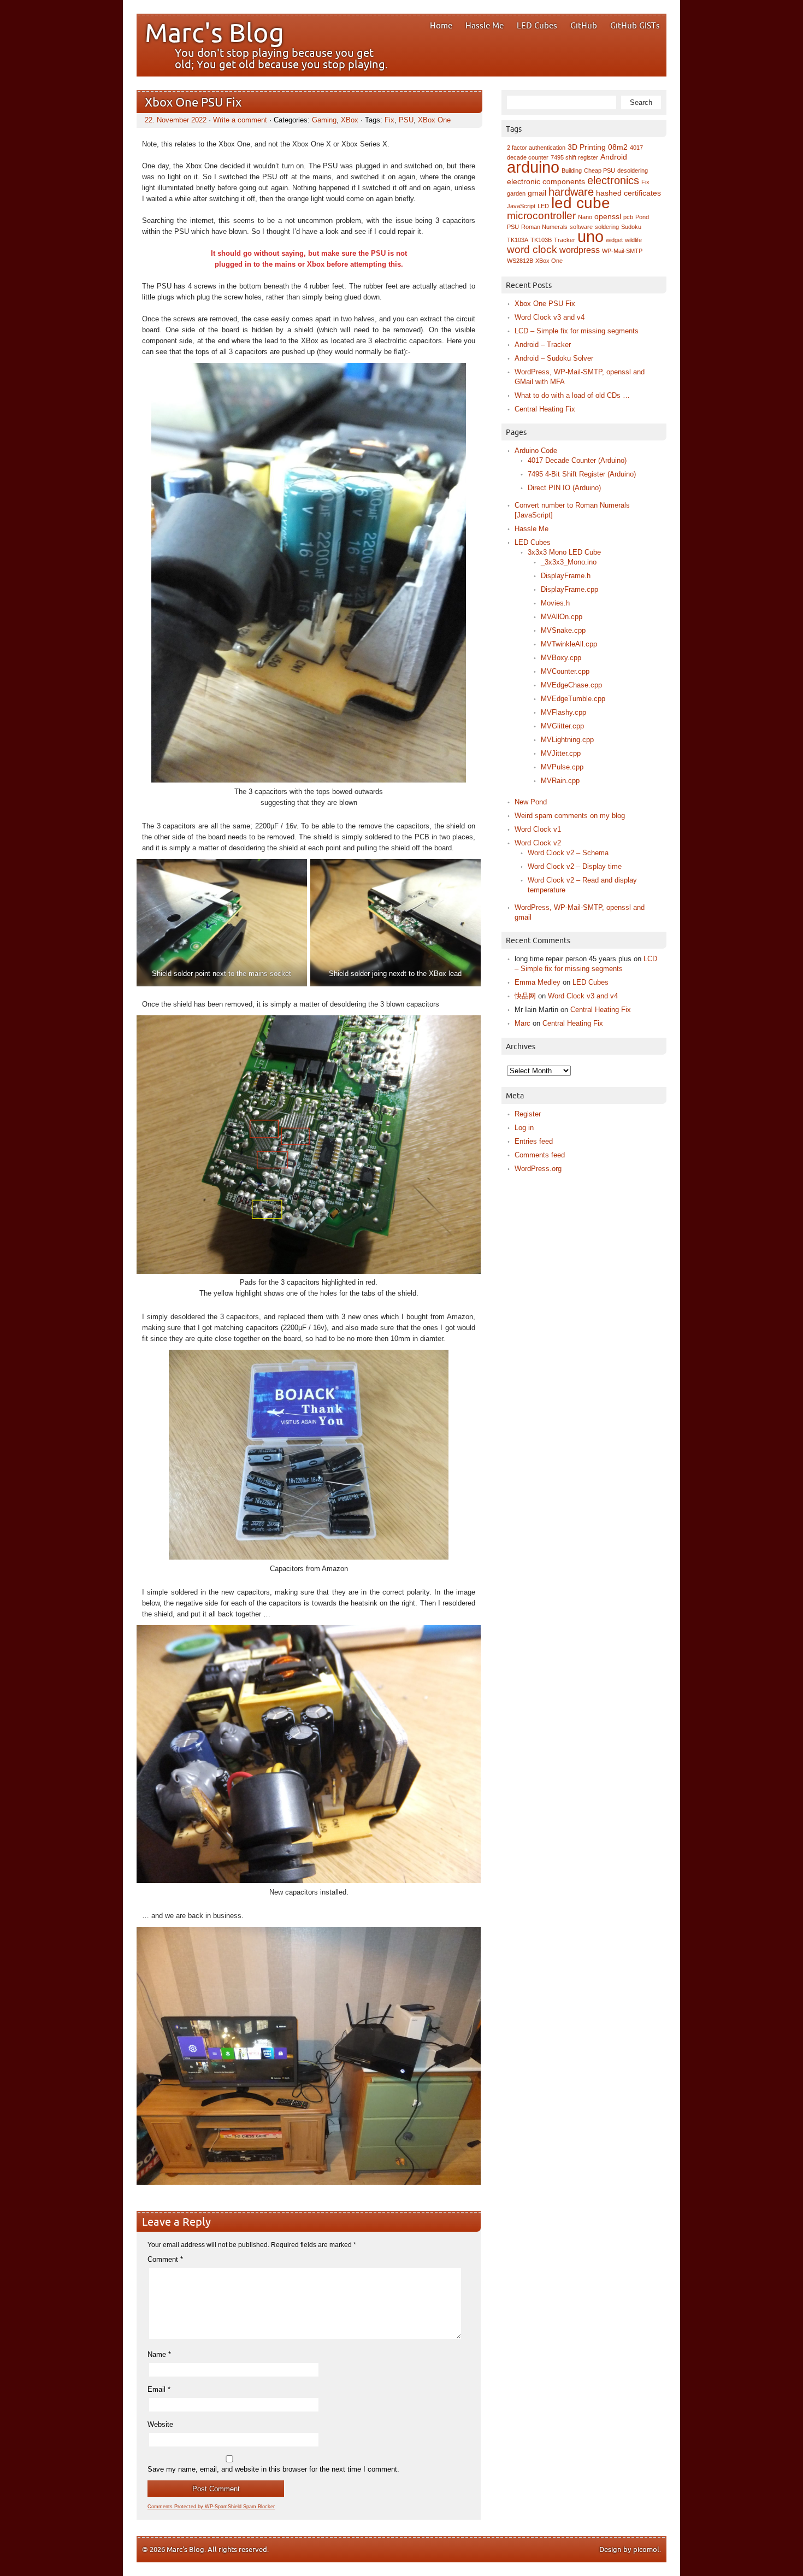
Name (159, 2354)
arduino (533, 167)
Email (159, 2389)
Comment (165, 2259)
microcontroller (541, 216)
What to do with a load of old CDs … (572, 395)
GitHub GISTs (635, 26)
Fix (389, 120)
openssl (608, 217)
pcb (628, 217)
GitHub (584, 26)
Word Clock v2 (538, 843)
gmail (537, 193)
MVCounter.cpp (565, 671)
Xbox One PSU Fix (193, 103)
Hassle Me (485, 26)
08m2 (618, 147)
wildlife (633, 240)
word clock (532, 249)
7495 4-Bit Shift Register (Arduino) (582, 474)
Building (572, 170)
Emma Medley (538, 982)
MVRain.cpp (560, 781)
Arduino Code (536, 451)
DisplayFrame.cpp (569, 589)
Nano (585, 217)
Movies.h (555, 603)
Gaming (324, 120)
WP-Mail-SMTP (622, 251)
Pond (642, 217)
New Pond (531, 802)
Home (441, 26)
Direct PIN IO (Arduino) (564, 488)
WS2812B (520, 261)
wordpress (580, 250)
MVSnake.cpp (563, 630)
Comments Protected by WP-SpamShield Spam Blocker (211, 2507)
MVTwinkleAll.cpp (569, 644)
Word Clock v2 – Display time (575, 866)
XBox (350, 120)
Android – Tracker (543, 345)
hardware (571, 192)
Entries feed (534, 1141)
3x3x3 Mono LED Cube (564, 552)
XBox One (434, 120)
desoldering (633, 170)
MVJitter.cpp (561, 753)
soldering (607, 227)
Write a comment (240, 120)
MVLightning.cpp (567, 740)
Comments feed (540, 1155)
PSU (406, 120)
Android (614, 157)
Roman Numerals (544, 227)
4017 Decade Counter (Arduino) (577, 460)
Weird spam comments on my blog (570, 816)
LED (543, 206)
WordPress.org (538, 1169)
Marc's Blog (214, 34)
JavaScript (521, 206)
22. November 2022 (176, 120)
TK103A (518, 240)
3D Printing (587, 147)
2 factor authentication (536, 148)
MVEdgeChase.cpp (571, 685)
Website (160, 2424)
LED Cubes (537, 26)
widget (614, 240)
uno (591, 236)
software (581, 227)
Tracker (565, 240)
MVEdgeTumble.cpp (573, 699)
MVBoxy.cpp (561, 658)
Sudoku (631, 227)
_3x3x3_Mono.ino (569, 562)
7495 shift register (574, 157)
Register (528, 1114)
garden (516, 193)
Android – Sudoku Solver (554, 358)
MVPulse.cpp (562, 767)
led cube (581, 203)
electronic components (546, 182)
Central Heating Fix (545, 409)
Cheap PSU (600, 170)
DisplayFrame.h (566, 576)
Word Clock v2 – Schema (568, 853)
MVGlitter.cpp (562, 726)
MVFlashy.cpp (563, 712)
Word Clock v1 (538, 829)
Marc (522, 1023)
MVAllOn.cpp (562, 617)
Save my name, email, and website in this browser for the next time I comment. (273, 2469)
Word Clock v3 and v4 (550, 317)
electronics (613, 180)
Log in (524, 1128)
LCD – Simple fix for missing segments (577, 331)
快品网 (525, 996)
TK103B (541, 240)
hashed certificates (628, 193)
